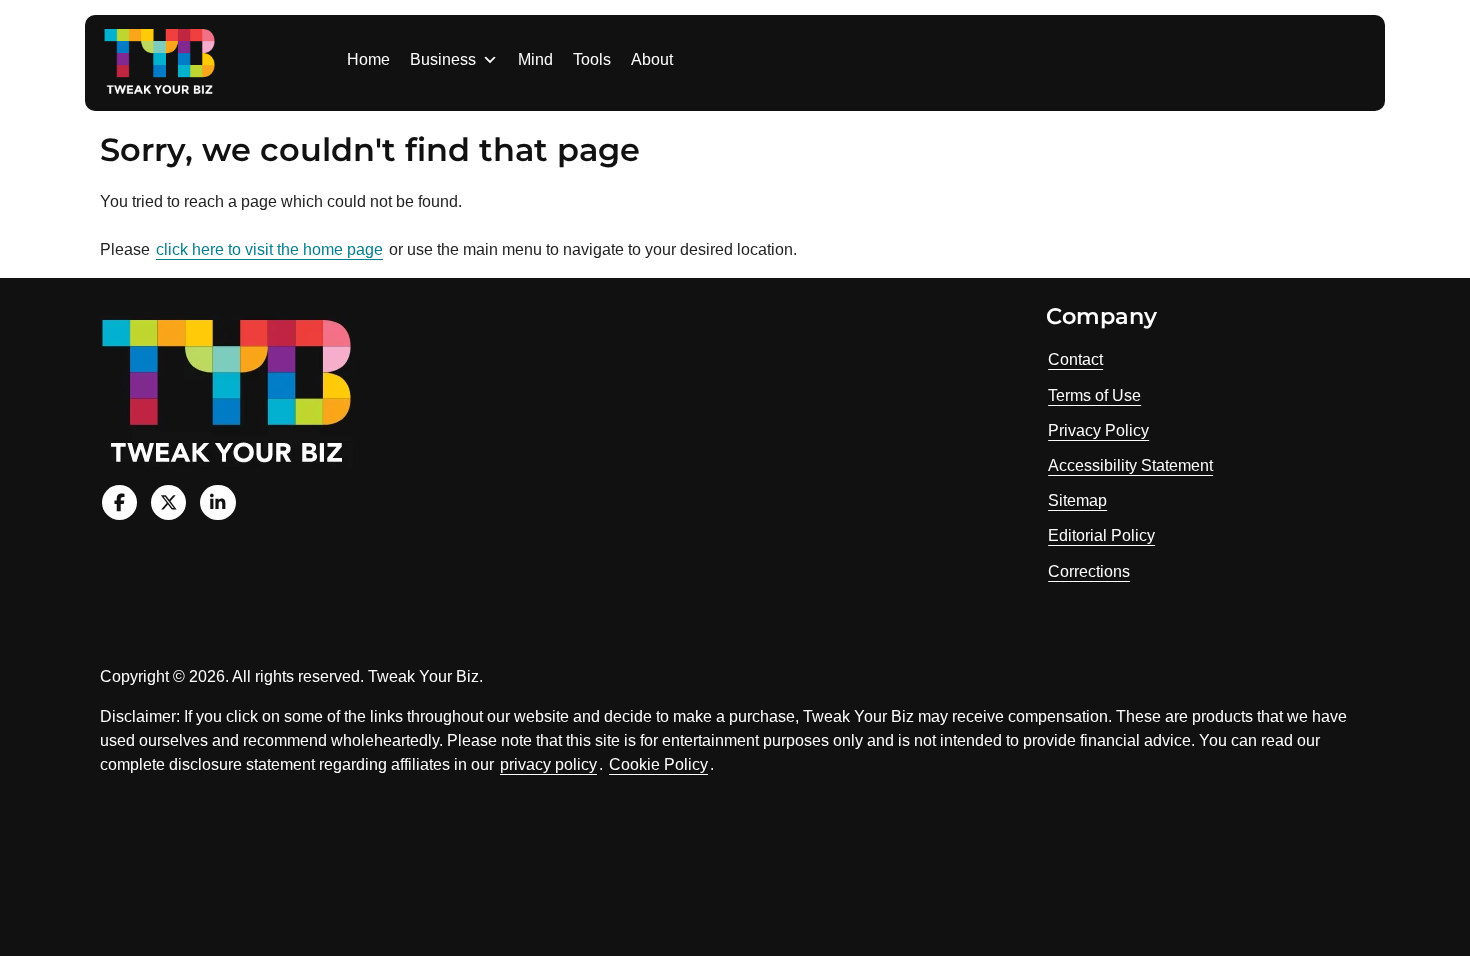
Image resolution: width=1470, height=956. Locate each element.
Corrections (1089, 571)
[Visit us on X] (168, 502)
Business (443, 59)
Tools (592, 59)
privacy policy (548, 764)
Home (368, 59)
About (652, 59)
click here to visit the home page (269, 249)
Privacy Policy (1098, 430)
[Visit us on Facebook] (119, 502)
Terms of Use (1094, 395)
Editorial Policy (1101, 535)
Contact (1075, 359)
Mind (535, 59)
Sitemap (1077, 500)
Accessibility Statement (1130, 465)
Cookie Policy (658, 764)
